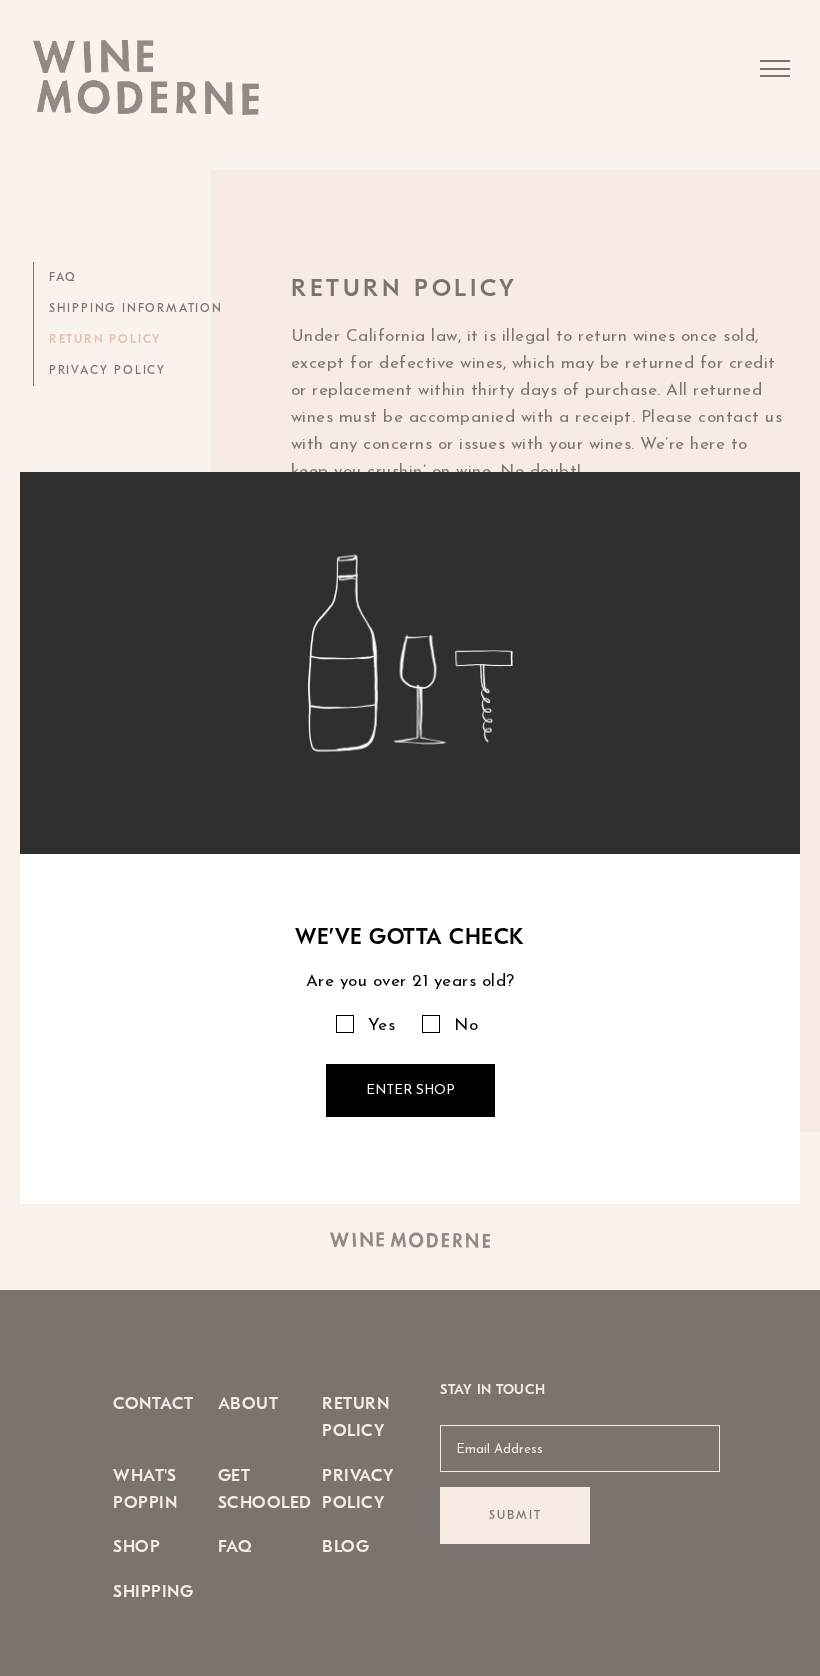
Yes (382, 1025)
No (466, 1025)
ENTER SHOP (410, 1090)
